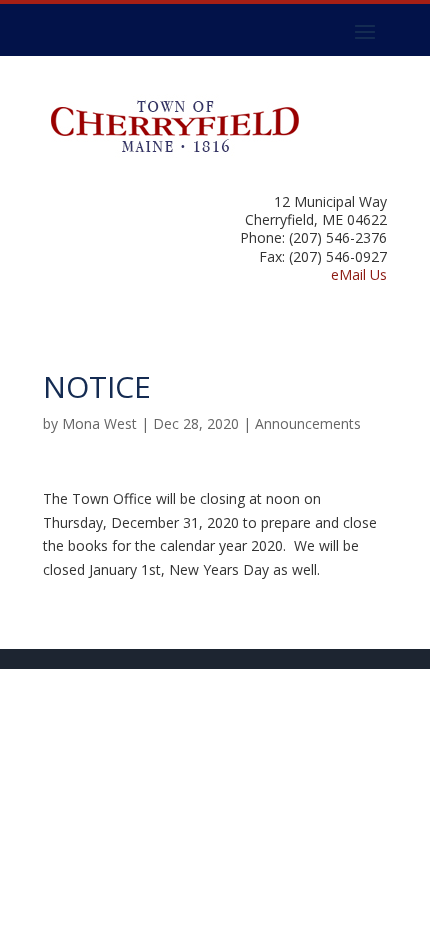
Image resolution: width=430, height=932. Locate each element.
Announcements (308, 423)
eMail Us (359, 274)
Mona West (99, 423)
